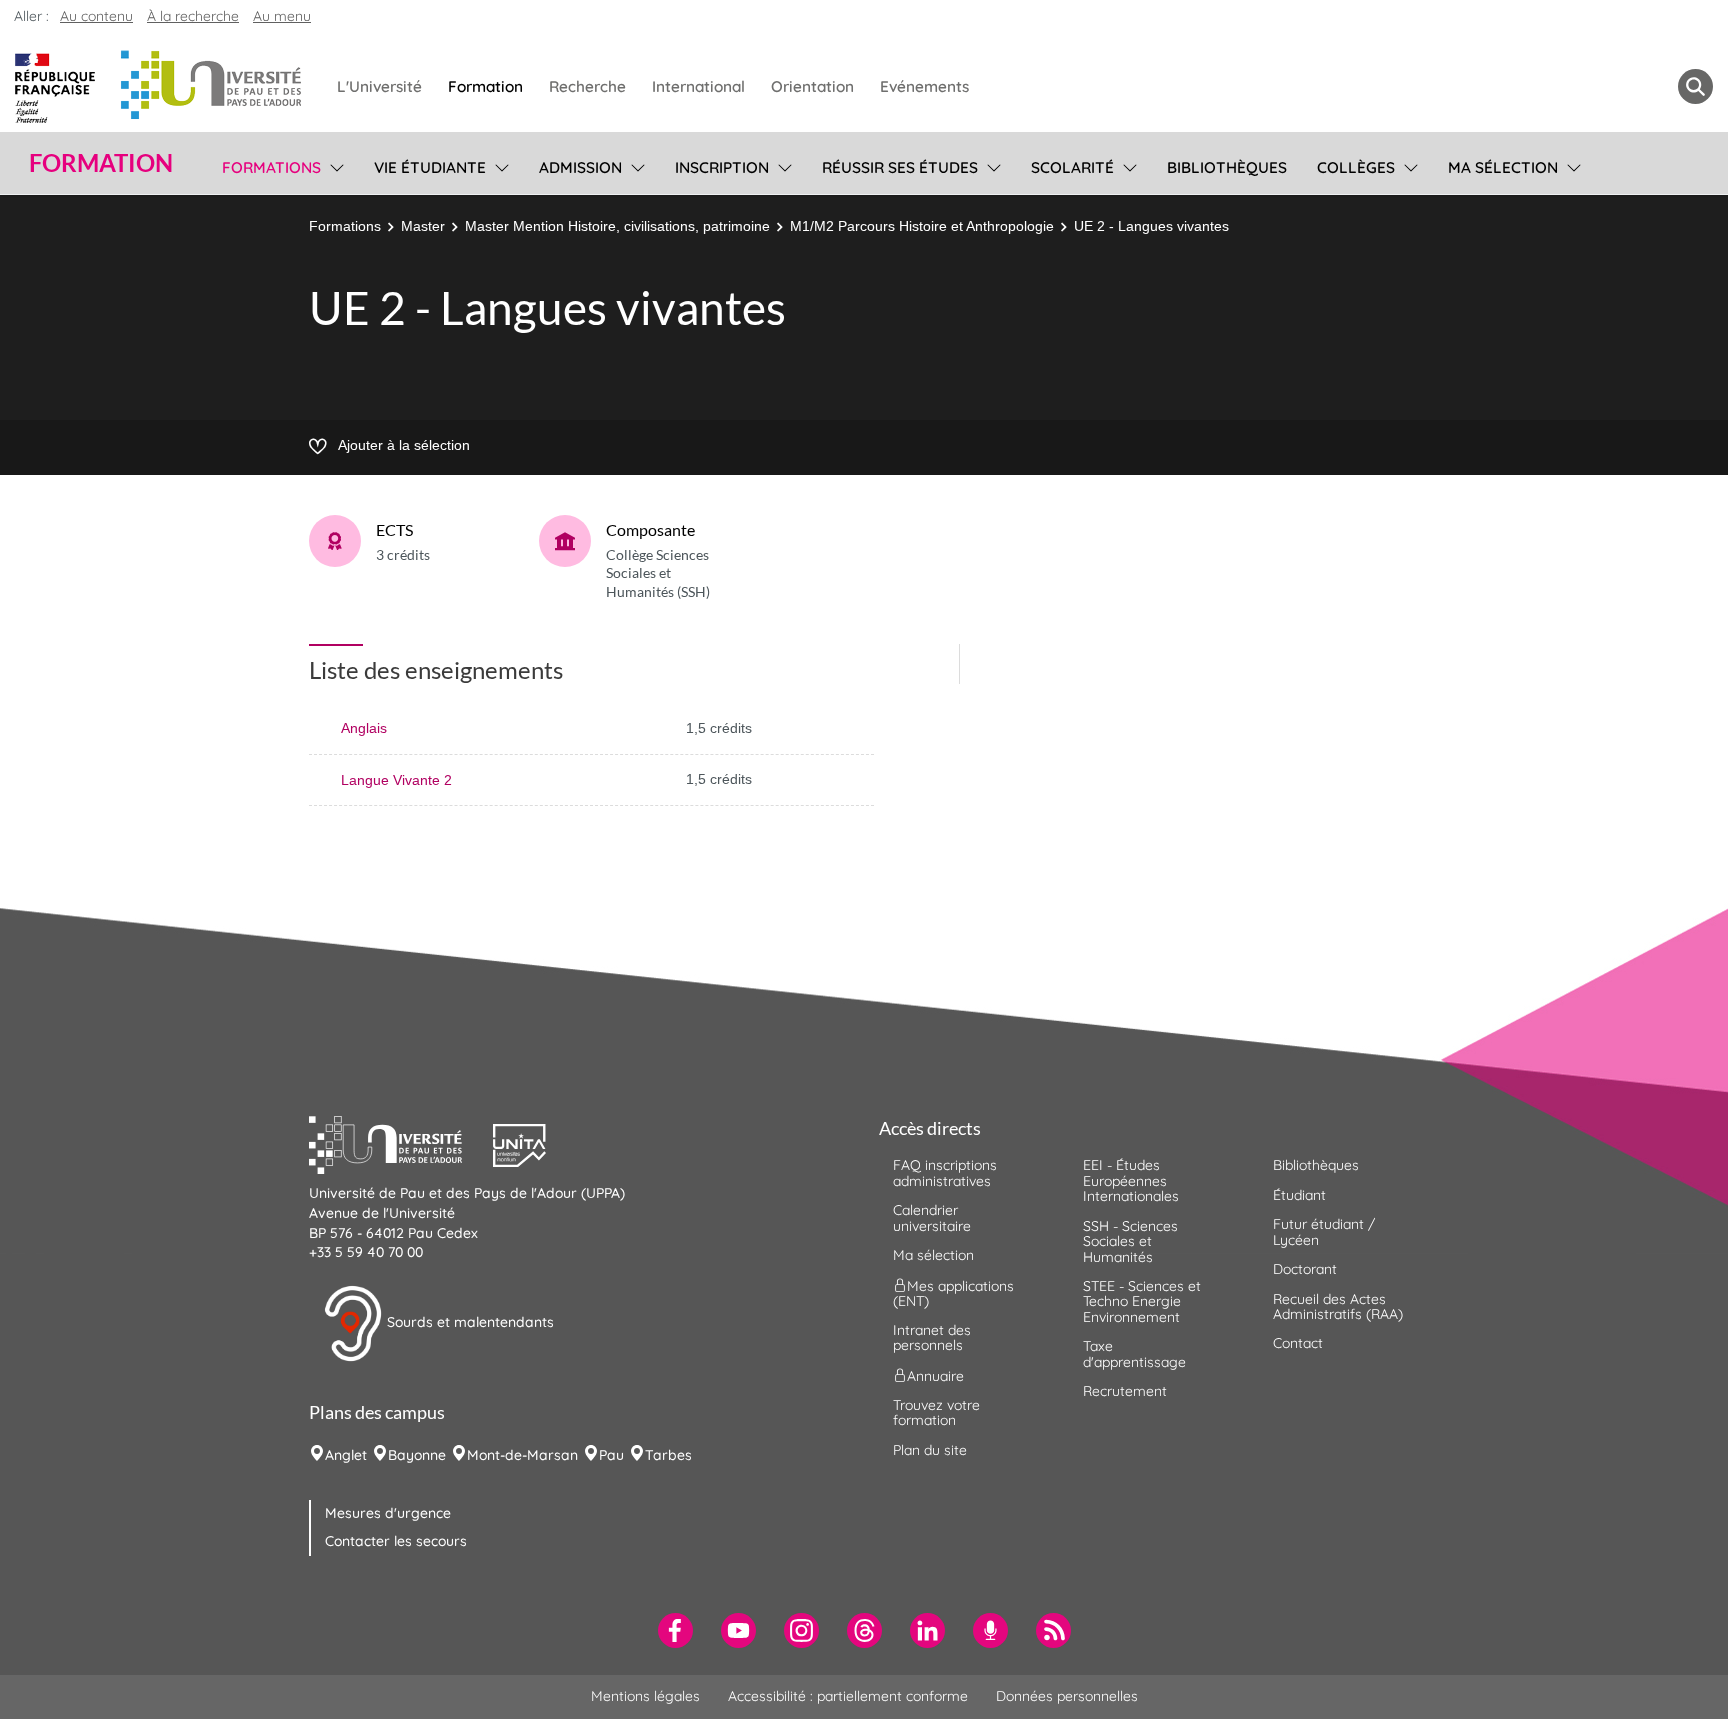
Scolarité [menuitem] (1072, 167)
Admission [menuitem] (580, 167)
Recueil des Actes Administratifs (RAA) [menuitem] (1338, 1306)
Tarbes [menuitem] (668, 1455)
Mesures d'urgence (388, 1513)
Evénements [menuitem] (924, 86)
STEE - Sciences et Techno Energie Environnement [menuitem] (1142, 1301)
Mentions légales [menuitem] (645, 1696)
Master (423, 226)
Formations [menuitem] (271, 167)
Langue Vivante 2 (396, 780)
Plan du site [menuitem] (930, 1450)
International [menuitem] (698, 86)
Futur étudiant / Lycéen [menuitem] (1324, 1231)
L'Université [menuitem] (379, 86)
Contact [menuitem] (1298, 1343)
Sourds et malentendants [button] (468, 1322)
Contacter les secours (396, 1541)
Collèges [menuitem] (1356, 167)
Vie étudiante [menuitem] (430, 167)
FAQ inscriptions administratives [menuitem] (945, 1172)
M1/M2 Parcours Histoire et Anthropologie (922, 226)
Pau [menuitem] (611, 1455)
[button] (401, 1143)
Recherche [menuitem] (587, 86)
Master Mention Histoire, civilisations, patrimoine (617, 226)
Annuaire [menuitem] (935, 1375)
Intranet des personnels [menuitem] (932, 1337)
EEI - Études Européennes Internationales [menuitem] (1131, 1180)
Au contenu (96, 16)
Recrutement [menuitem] (1125, 1391)
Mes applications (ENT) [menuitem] (953, 1292)
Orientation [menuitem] (812, 86)
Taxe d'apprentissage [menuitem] (1134, 1353)
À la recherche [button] (193, 16)
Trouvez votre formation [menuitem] (936, 1412)
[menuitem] (675, 1630)
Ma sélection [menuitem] (1503, 167)
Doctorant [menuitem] (1305, 1269)
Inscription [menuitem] (722, 167)
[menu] (333, 165)
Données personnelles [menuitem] (1067, 1696)
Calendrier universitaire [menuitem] (932, 1217)
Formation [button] (101, 163)
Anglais (364, 728)
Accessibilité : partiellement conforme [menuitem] (848, 1696)
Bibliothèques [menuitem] (1227, 167)
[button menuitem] (1695, 86)
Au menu (282, 16)
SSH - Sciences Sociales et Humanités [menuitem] (1130, 1241)
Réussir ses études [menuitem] (900, 167)
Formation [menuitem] (485, 86)
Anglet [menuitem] (346, 1455)
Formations (345, 226)
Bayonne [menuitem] (417, 1455)
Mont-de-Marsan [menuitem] (522, 1455)
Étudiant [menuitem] (1299, 1195)
